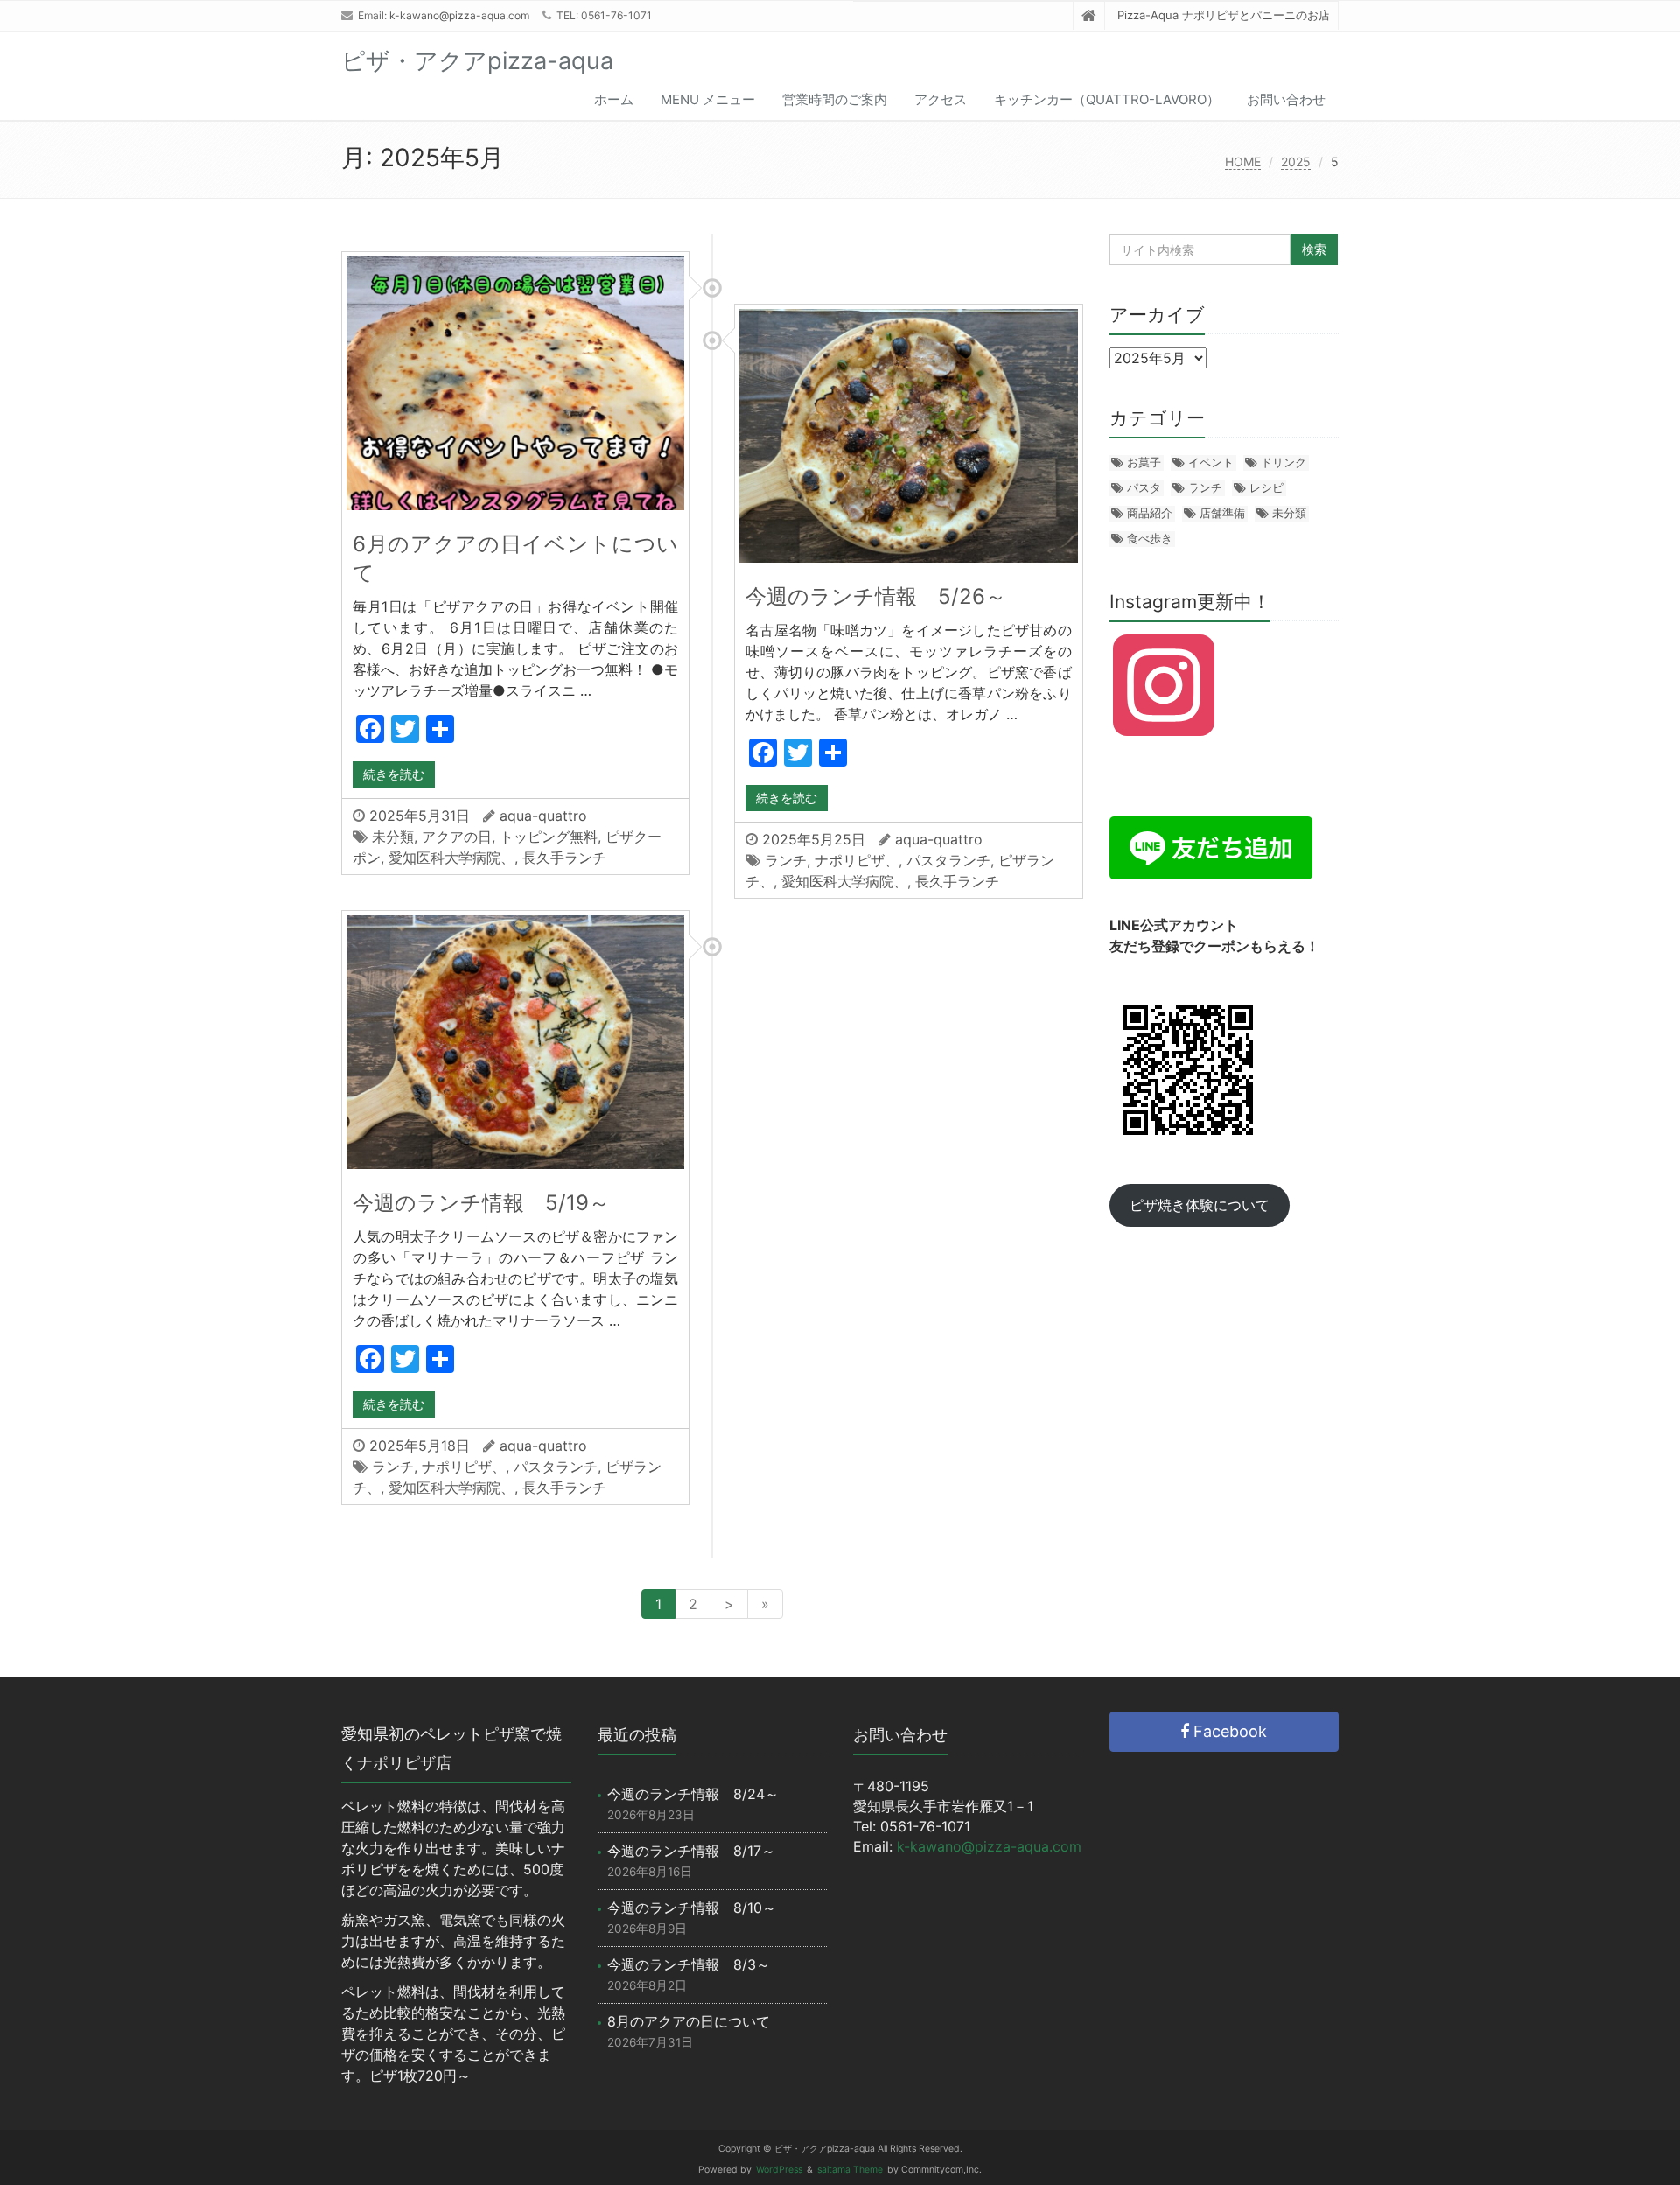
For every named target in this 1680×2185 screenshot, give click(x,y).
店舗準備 (1222, 513)
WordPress (779, 2170)
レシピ (1267, 487)
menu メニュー (708, 99)
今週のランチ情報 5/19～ (481, 1203)
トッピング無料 (549, 837)
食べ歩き (1150, 538)
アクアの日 (457, 837)
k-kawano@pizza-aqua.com (459, 15)
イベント (1211, 462)
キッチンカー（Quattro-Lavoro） (1107, 99)
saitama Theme (850, 2170)
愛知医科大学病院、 (451, 858)
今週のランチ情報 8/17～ (691, 1851)
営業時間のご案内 (835, 99)
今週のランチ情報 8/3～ (689, 1964)
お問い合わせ (1286, 99)
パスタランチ (948, 860)
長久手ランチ (564, 858)
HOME (1243, 161)
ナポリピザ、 (857, 860)
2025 (1296, 161)
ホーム (614, 99)
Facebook (1228, 1731)
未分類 (393, 837)
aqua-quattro (543, 816)
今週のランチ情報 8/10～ (692, 1908)
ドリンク (1284, 462)
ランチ (786, 860)
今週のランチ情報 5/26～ (876, 596)
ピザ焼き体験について (1200, 1205)
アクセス (941, 99)
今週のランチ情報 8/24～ (693, 1794)
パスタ (1144, 487)
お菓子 (1144, 462)
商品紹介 (1150, 513)
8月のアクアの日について (689, 2021)
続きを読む (394, 774)
